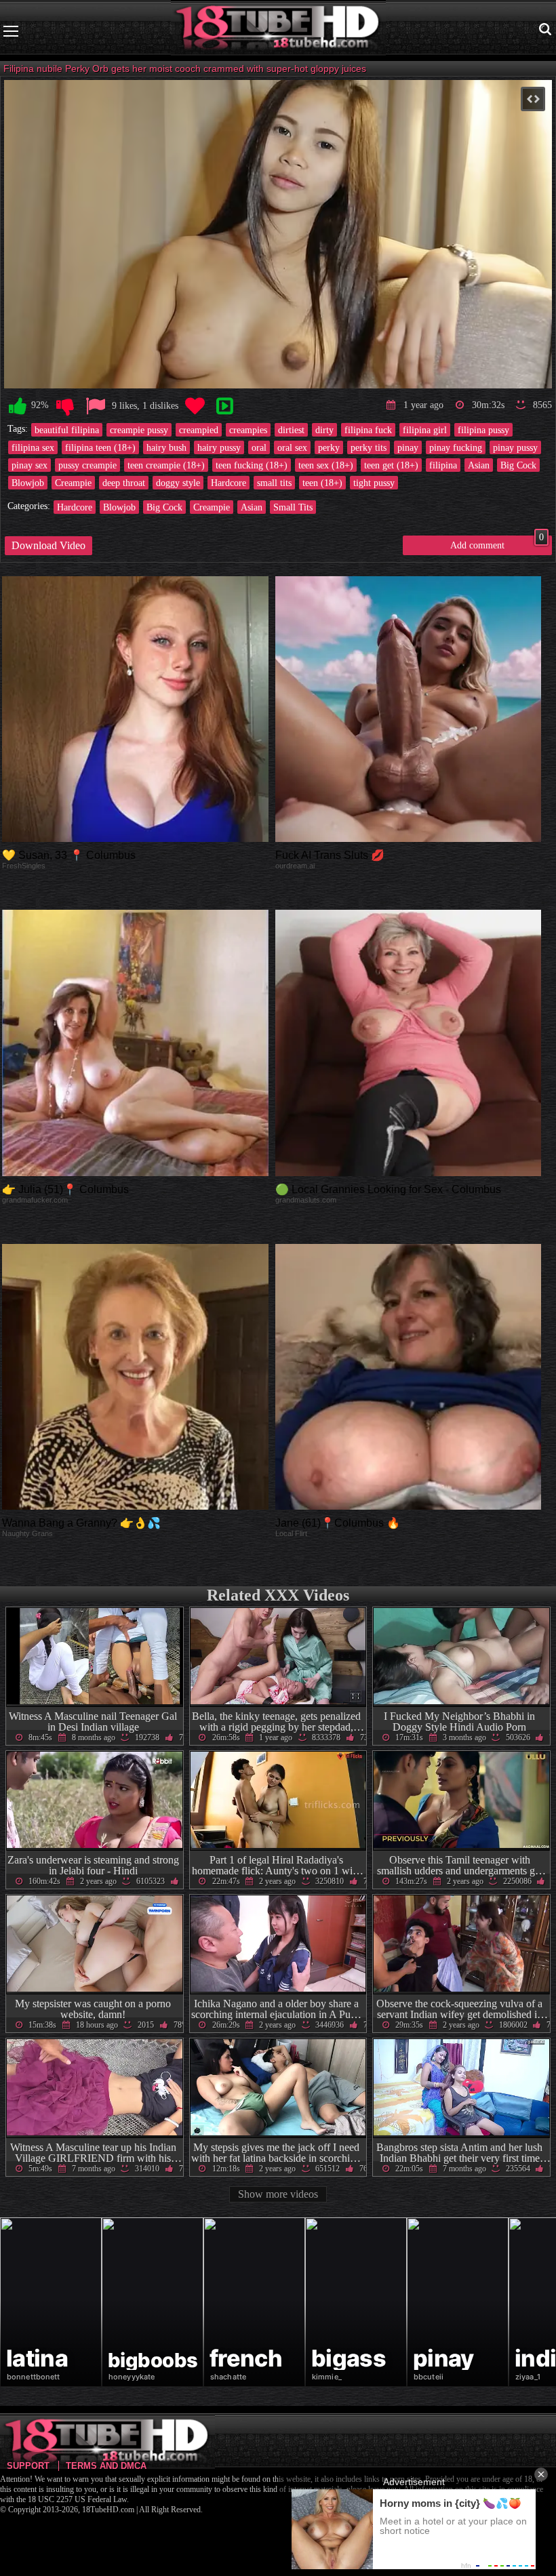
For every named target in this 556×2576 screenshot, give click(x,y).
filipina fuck (368, 430)
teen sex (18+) (326, 465)
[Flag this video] (96, 406)
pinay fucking (456, 447)
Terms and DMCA (106, 2466)
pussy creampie (87, 465)
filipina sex (33, 447)
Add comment (497, 543)
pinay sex (29, 465)
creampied (199, 430)
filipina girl (425, 430)
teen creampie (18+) (166, 465)
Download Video (48, 545)
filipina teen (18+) (100, 447)
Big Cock (518, 465)
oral (259, 447)
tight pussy (374, 483)
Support (28, 2466)
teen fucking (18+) (252, 465)
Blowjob (28, 483)
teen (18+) (322, 483)
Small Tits (293, 507)
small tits (274, 483)
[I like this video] (18, 406)
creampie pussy (139, 430)
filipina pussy (483, 430)
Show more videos (278, 2194)
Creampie (73, 483)
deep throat (124, 483)
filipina (443, 465)
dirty (324, 430)
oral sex (292, 447)
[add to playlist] (224, 406)
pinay (408, 447)
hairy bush (166, 447)
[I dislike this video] (65, 406)
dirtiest (291, 430)
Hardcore (229, 483)
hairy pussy (219, 447)
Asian (479, 465)
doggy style (178, 483)
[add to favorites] (195, 406)
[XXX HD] (278, 31)
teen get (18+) (391, 465)
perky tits (369, 447)
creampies (248, 430)
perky (329, 447)
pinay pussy (515, 447)
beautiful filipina (67, 430)
